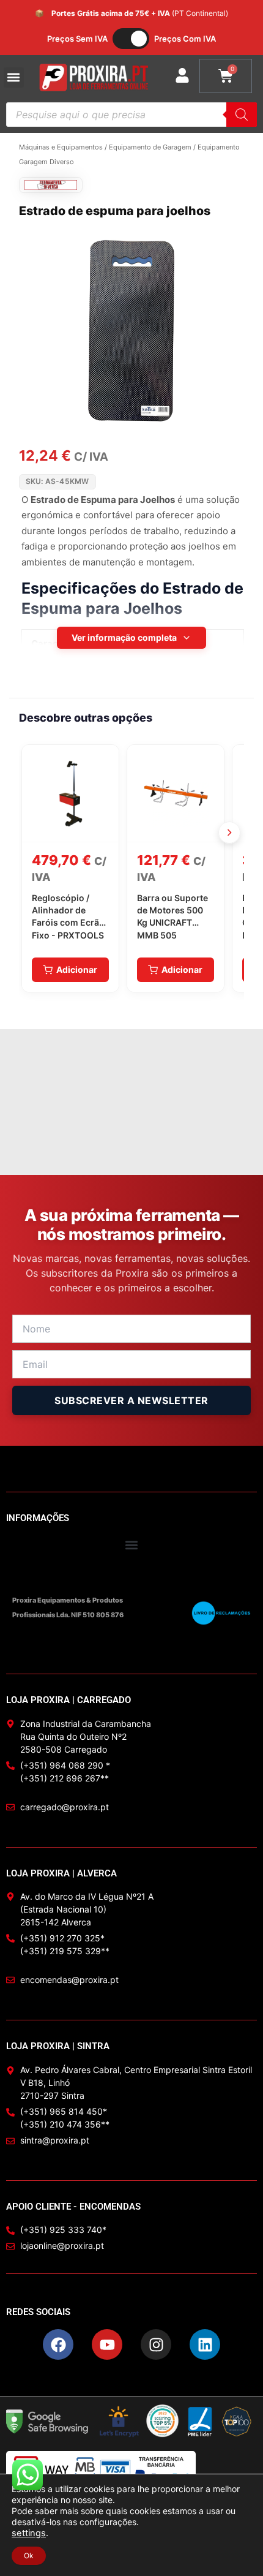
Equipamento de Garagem (150, 147)
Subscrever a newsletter (131, 1400)
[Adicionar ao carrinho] (70, 970)
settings (29, 2533)
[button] (14, 77)
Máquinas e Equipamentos (61, 147)
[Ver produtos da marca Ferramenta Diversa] (51, 185)
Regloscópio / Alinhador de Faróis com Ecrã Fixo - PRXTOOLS (68, 916)
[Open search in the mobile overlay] (131, 115)
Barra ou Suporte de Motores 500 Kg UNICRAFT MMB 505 (172, 916)
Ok (29, 2555)
